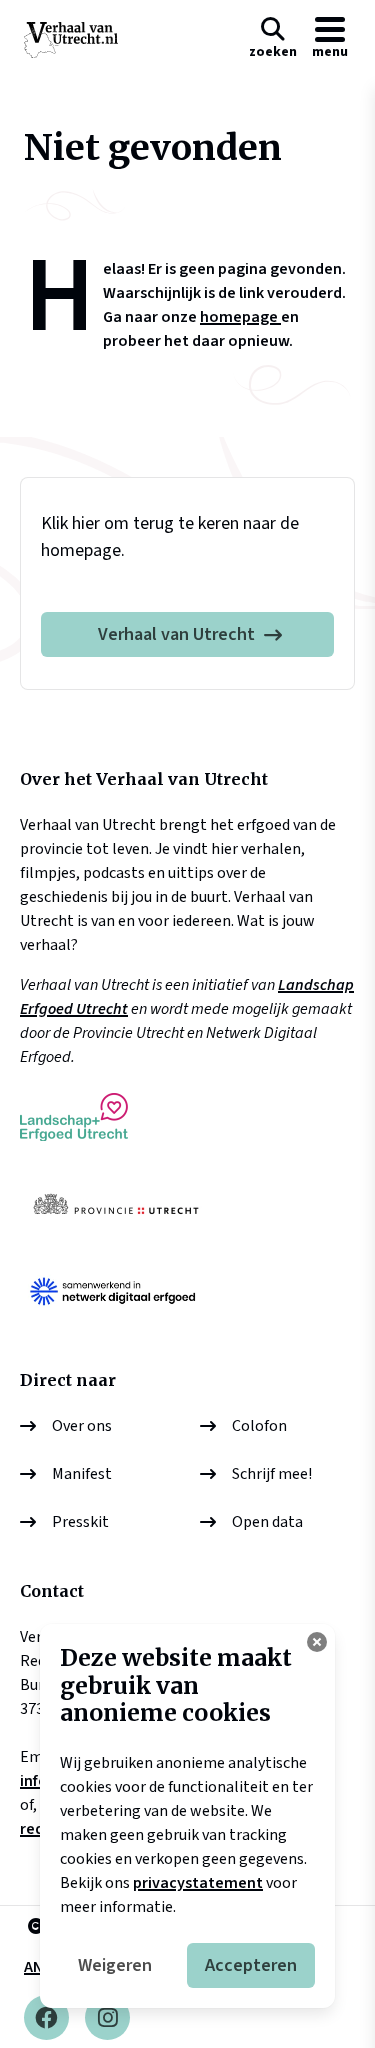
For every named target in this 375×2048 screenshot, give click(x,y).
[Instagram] (107, 2017)
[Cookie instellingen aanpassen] (317, 1642)
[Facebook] (46, 2017)
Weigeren (115, 1965)
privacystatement (198, 1883)
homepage (240, 317)
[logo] (71, 40)
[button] (273, 40)
